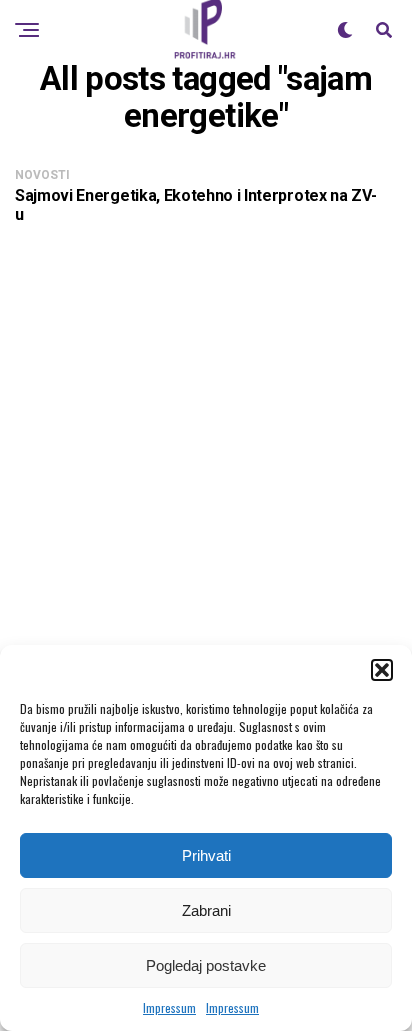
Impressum (169, 1007)
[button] (382, 670)
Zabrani (206, 910)
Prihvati (206, 855)
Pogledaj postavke (206, 965)
